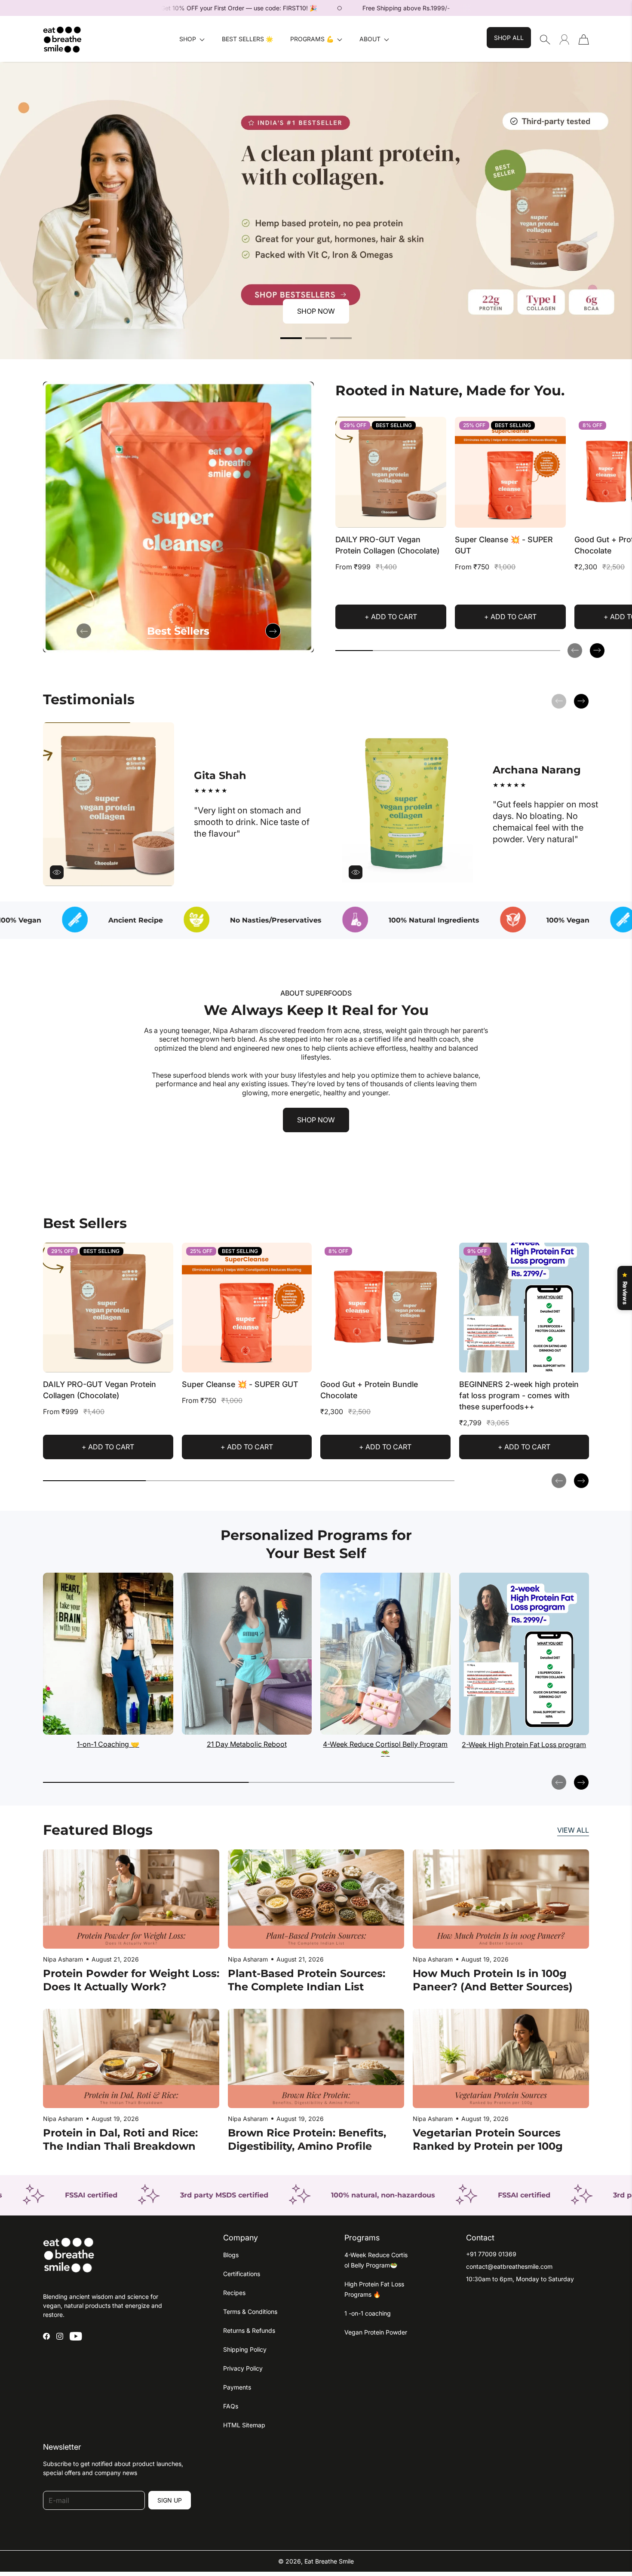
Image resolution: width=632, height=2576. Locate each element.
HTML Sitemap (244, 2425)
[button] (192, 39)
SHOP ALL (509, 38)
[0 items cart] (584, 40)
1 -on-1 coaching (368, 2313)
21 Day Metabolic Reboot (247, 1744)
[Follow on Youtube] (76, 2336)
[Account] (564, 39)
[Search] (545, 40)
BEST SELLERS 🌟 (247, 39)
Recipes (234, 2293)
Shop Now (316, 311)
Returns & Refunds (249, 2330)
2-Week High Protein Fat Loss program (524, 1745)
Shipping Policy (245, 2349)
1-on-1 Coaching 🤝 (108, 1744)
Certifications (242, 2274)
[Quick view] (436, 517)
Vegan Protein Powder (376, 2332)
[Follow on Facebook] (46, 2336)
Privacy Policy (243, 2368)
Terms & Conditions (250, 2312)
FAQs (231, 2406)
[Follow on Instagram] (60, 2336)
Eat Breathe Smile (329, 2561)
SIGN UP (170, 2500)
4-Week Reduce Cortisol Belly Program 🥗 (385, 1749)
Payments (237, 2387)
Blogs (231, 2255)
